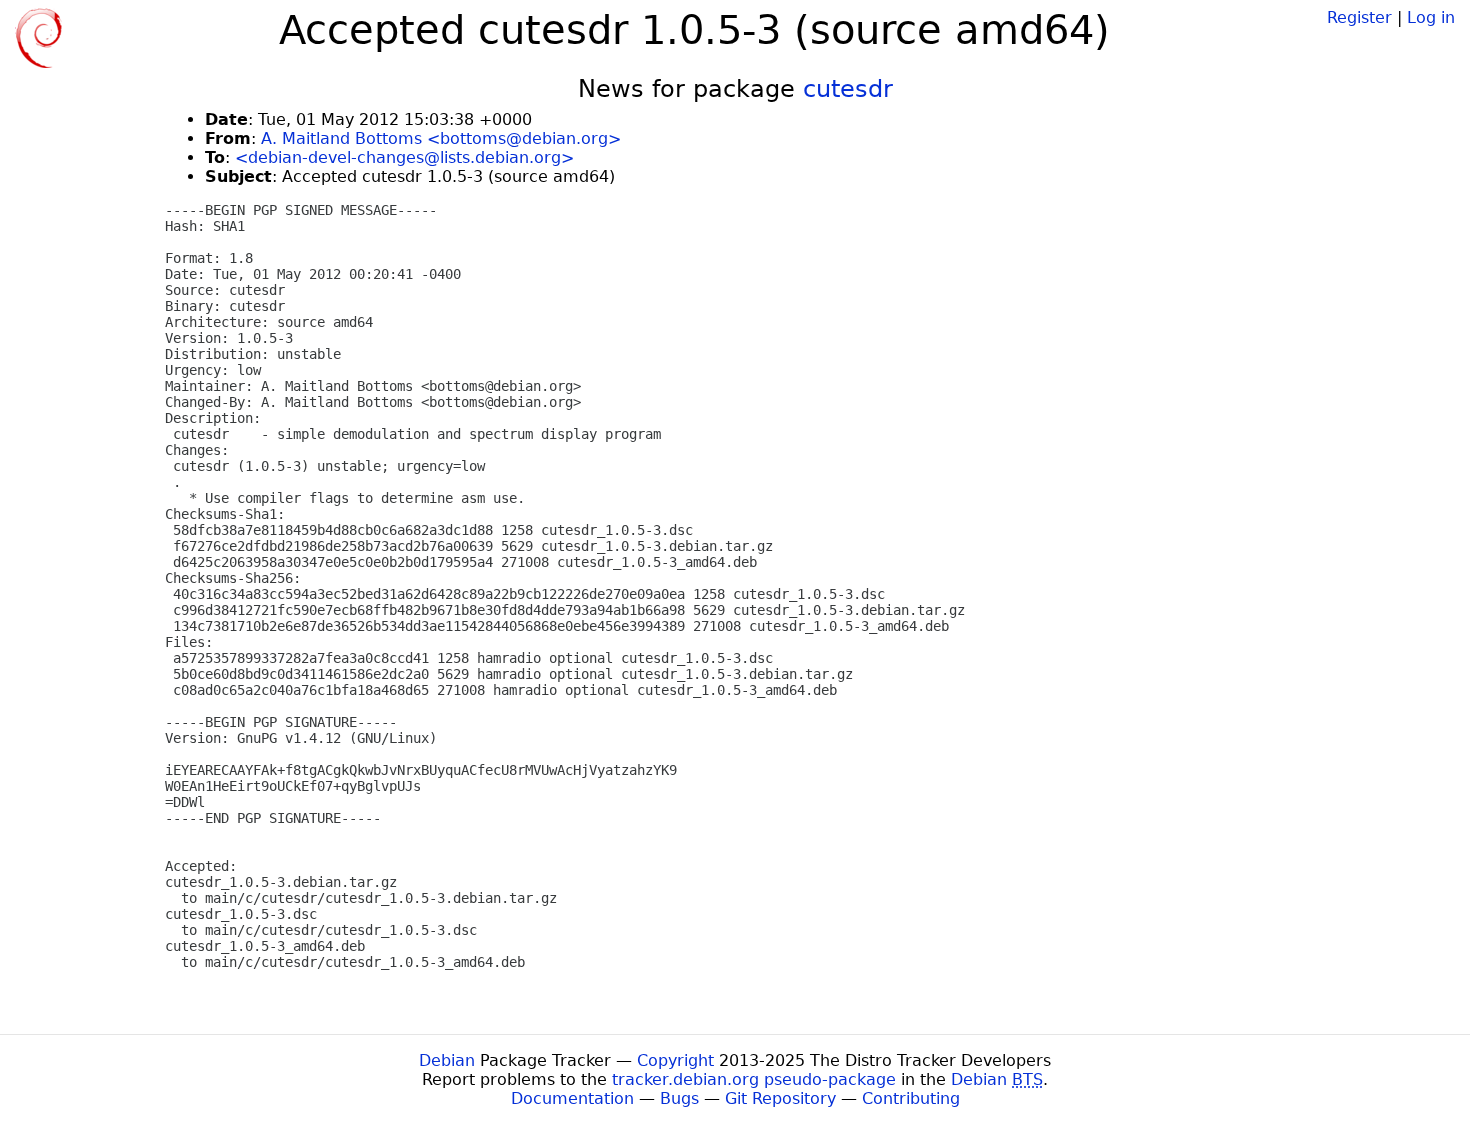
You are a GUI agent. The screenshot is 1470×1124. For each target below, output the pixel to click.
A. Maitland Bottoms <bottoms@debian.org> (441, 138)
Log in (1431, 17)
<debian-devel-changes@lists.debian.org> (404, 157)
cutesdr (848, 89)
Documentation (572, 1098)
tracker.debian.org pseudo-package (754, 1079)
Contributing (911, 1098)
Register (1359, 17)
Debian (447, 1060)
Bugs (679, 1098)
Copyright (675, 1060)
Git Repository (780, 1098)
